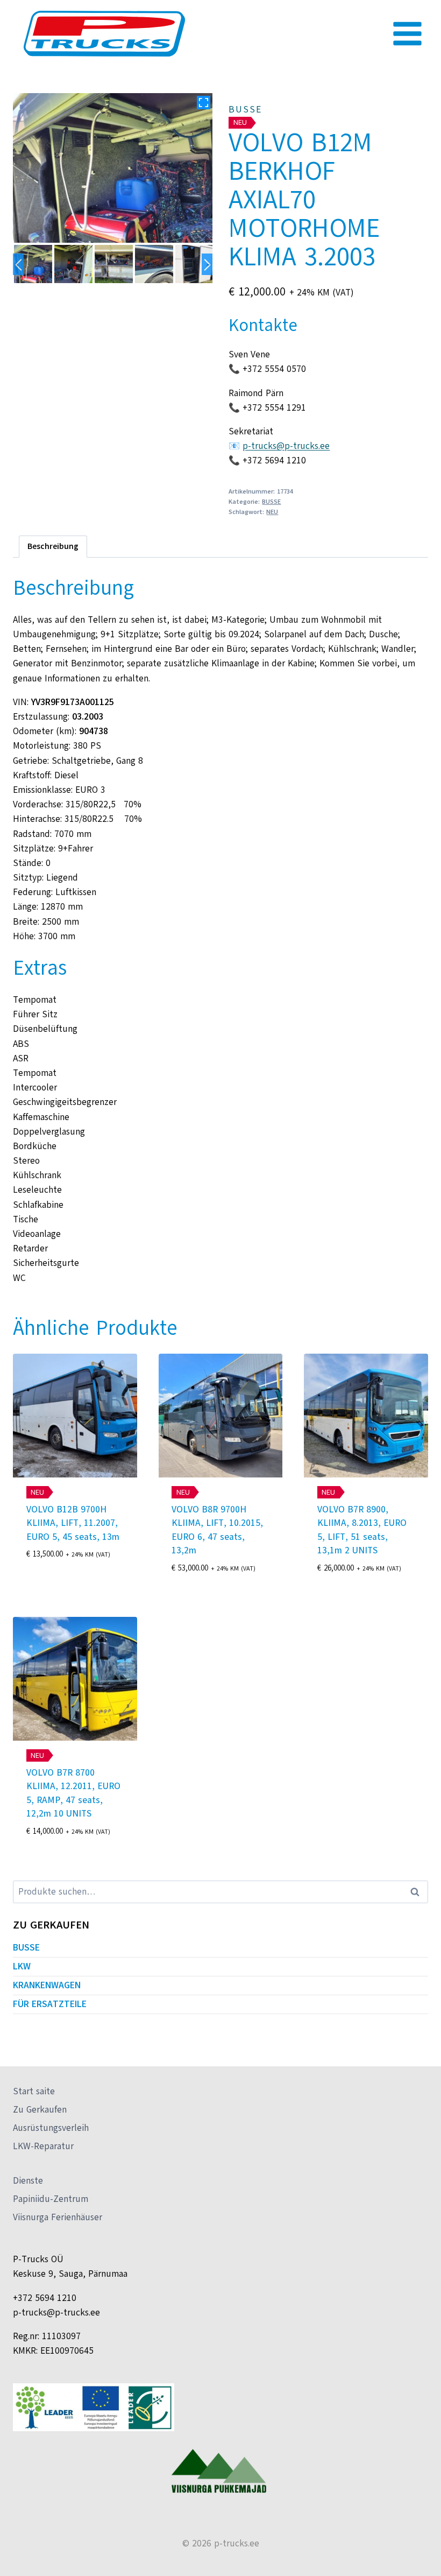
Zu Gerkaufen (40, 2110)
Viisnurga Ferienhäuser (58, 2217)
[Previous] (18, 264)
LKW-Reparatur (43, 2146)
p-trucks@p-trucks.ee (286, 446)
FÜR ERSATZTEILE (50, 2004)
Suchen (418, 1892)
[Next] (207, 264)
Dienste (28, 2181)
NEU (272, 512)
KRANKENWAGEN (47, 1985)
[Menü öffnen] (407, 33)
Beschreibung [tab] (53, 546)
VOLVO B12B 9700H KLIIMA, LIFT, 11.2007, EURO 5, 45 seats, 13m (73, 1523)
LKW (22, 1966)
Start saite (34, 2091)
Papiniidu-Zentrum (51, 2199)
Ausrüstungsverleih (51, 2128)
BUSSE (245, 110)
